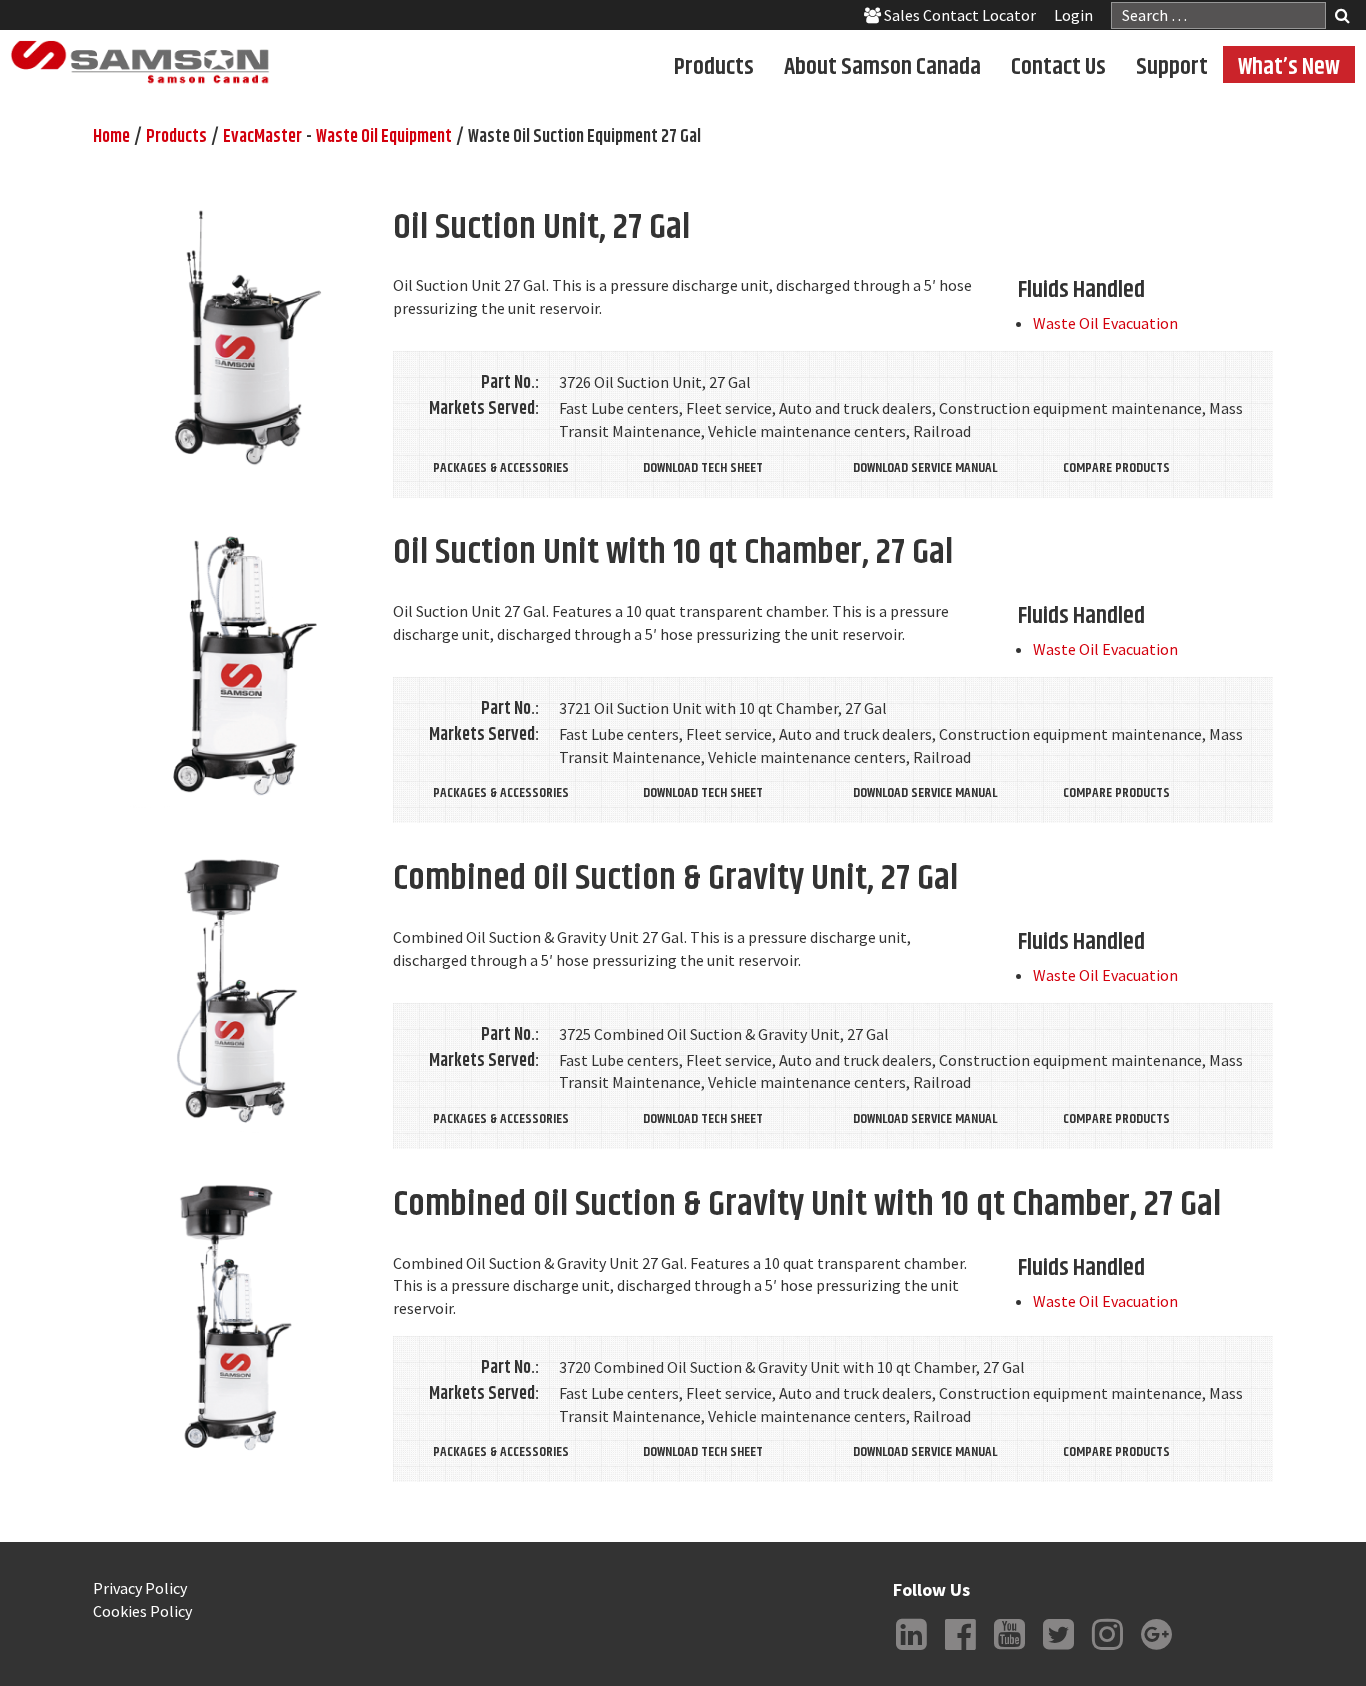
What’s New (1289, 66)
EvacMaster (262, 137)
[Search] (1342, 17)
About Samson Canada (882, 66)
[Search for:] (1218, 15)
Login (1073, 15)
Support (1172, 66)
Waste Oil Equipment (384, 137)
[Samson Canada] (140, 62)
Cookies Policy (142, 1611)
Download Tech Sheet (703, 468)
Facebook (960, 1650)
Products (714, 66)
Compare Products (1116, 468)
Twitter (1058, 1650)
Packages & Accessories (501, 468)
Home (111, 137)
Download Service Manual (925, 468)
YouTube (1009, 1650)
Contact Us (1058, 66)
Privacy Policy (140, 1588)
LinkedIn (911, 1650)
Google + (1156, 1650)
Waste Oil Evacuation (1105, 323)
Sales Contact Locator (958, 15)
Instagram (1107, 1650)
